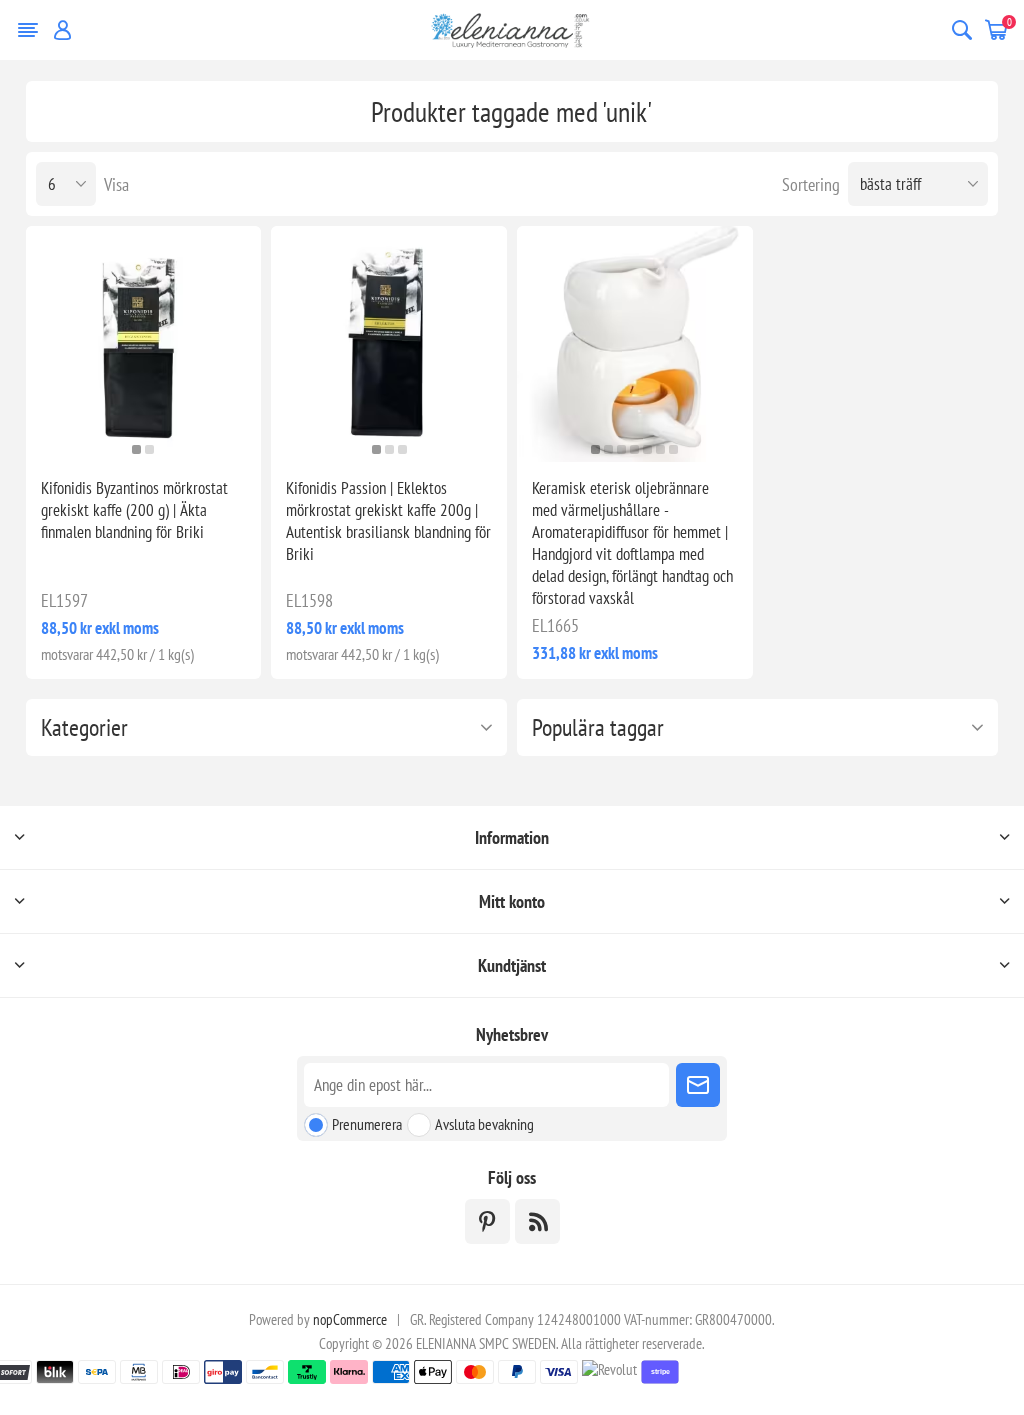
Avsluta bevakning (484, 1124)
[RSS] (537, 1221)
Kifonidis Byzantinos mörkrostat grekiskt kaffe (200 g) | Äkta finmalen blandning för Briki (134, 510)
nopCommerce (350, 1319)
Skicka (698, 1085)
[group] (144, 344)
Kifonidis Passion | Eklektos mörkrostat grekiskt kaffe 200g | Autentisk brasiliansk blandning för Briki (388, 521)
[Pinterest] (487, 1221)
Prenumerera (367, 1124)
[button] (136, 449)
